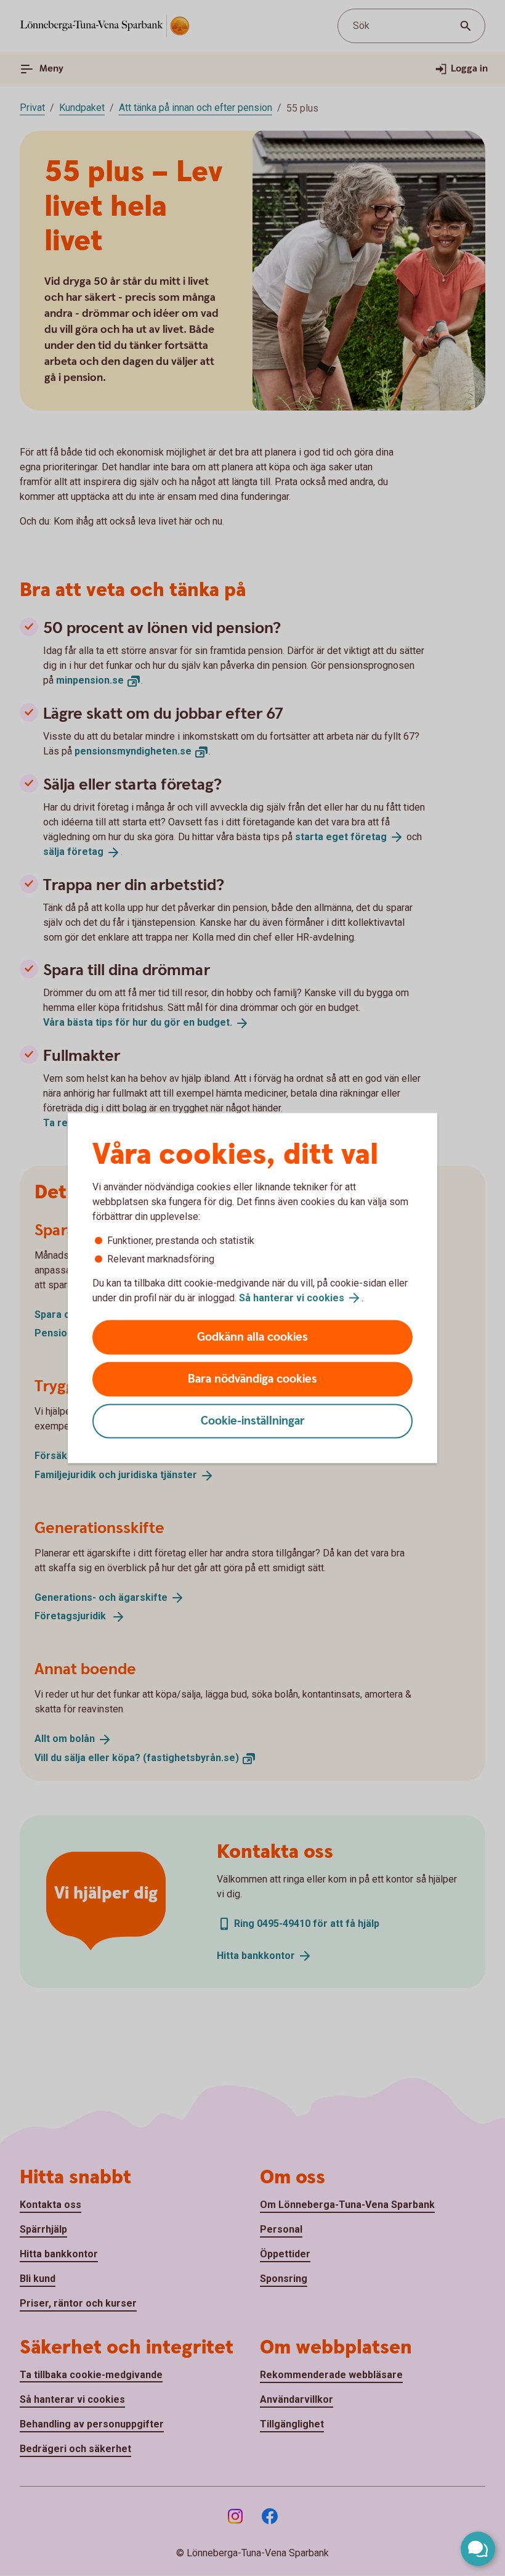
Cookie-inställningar (253, 1421)
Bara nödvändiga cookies (252, 1379)
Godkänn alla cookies (252, 1337)
